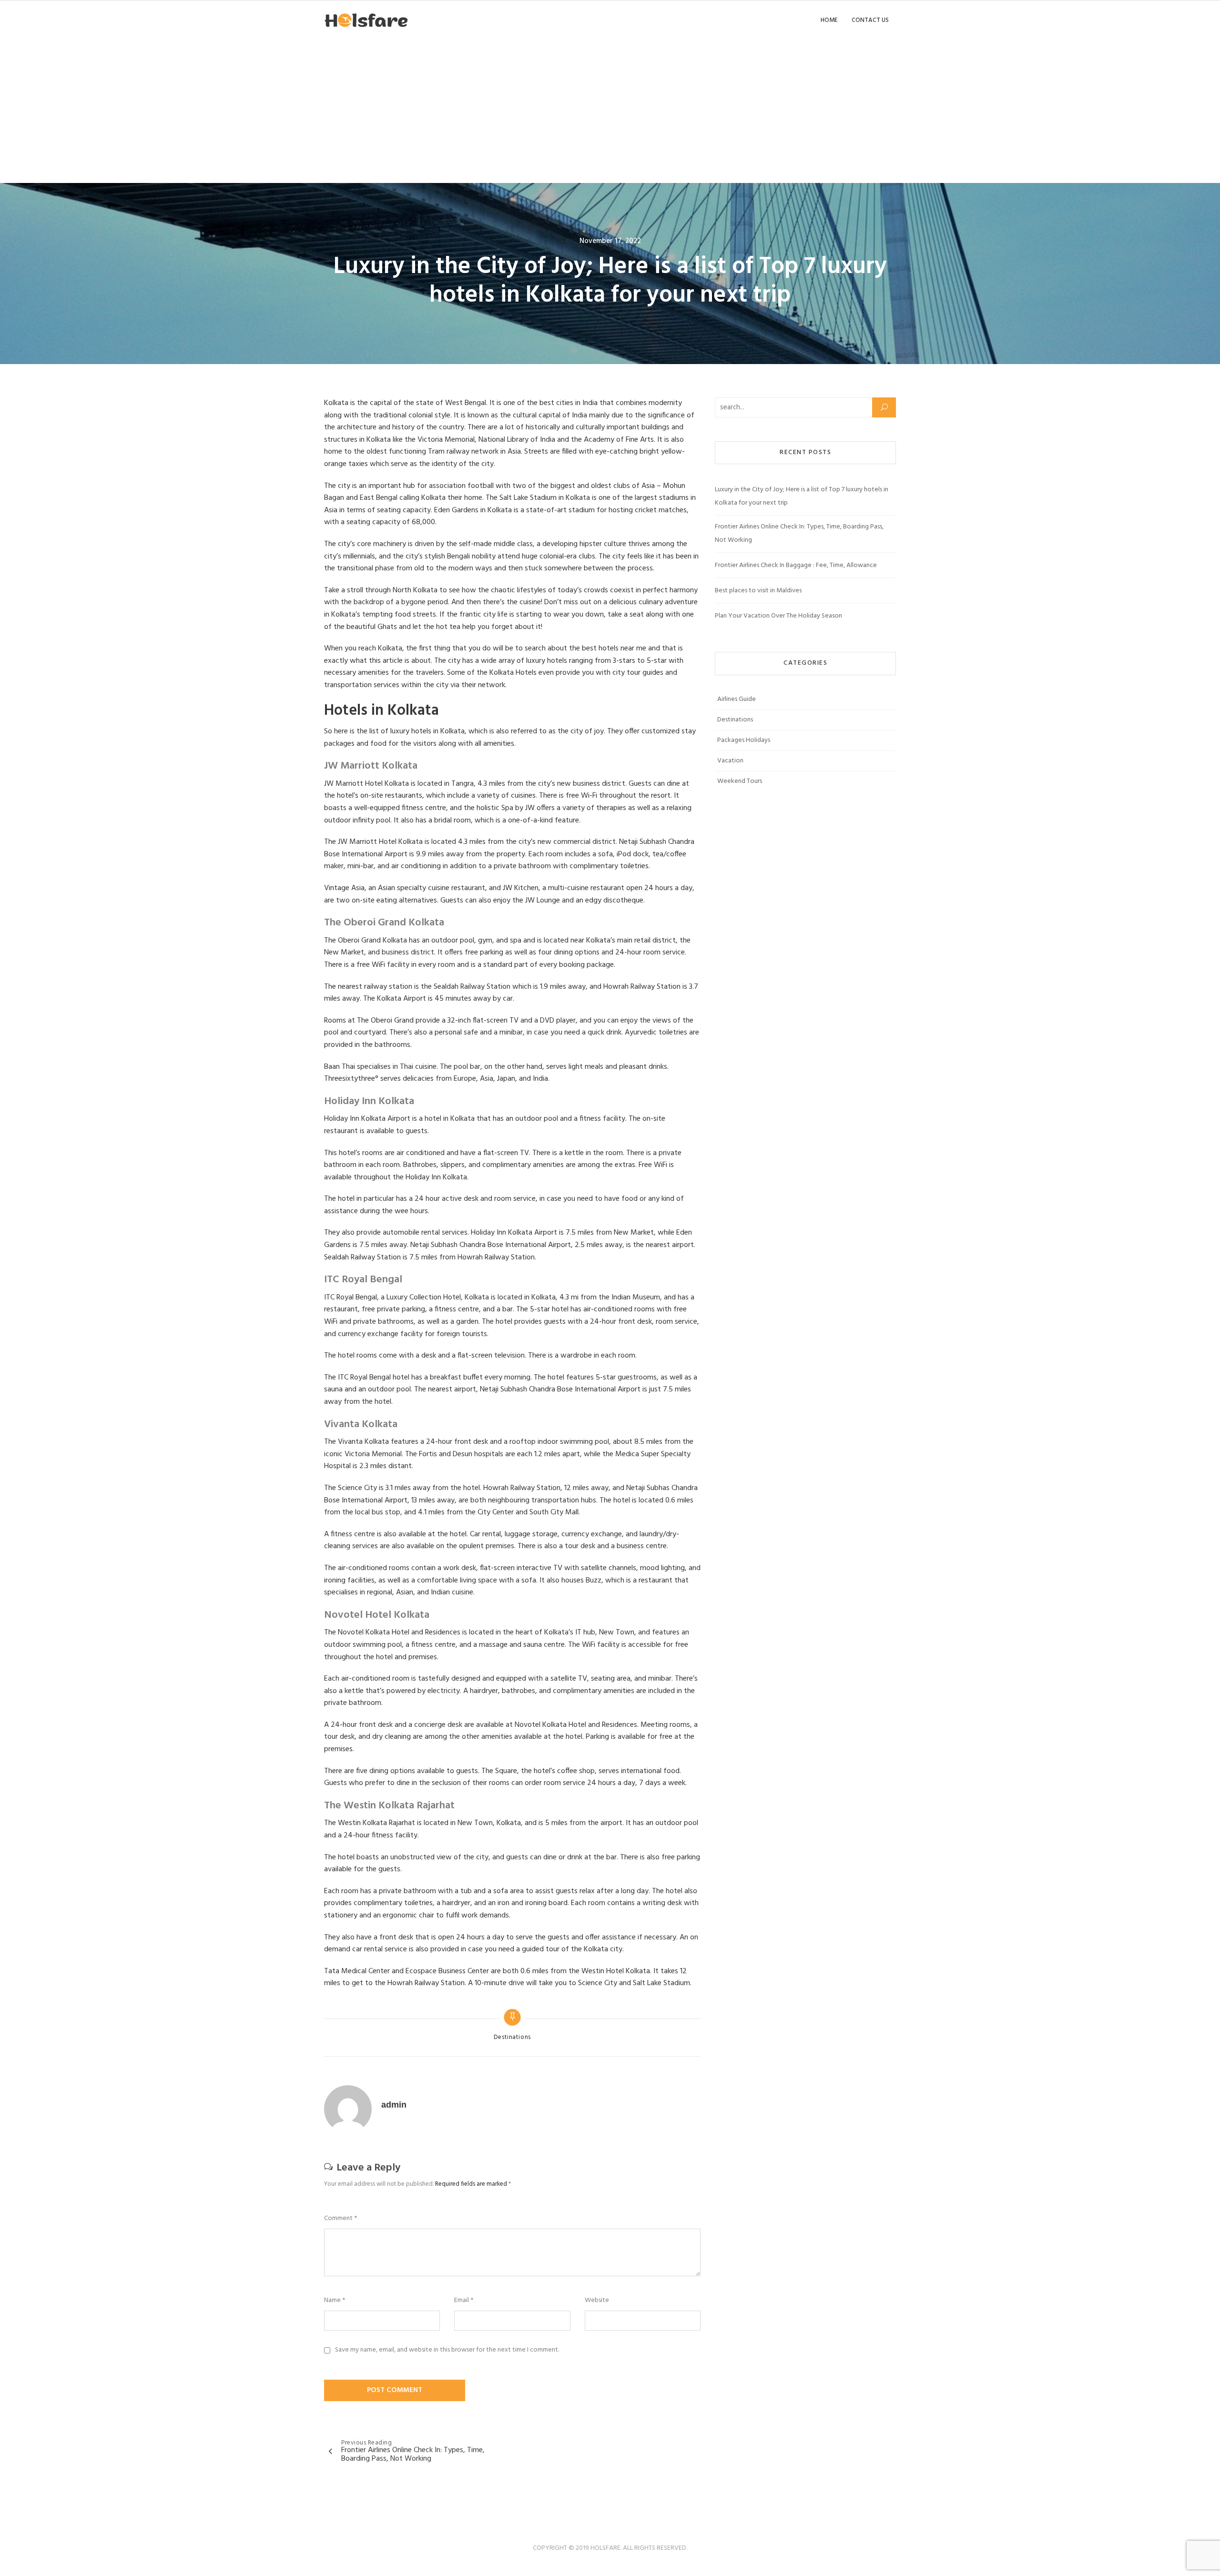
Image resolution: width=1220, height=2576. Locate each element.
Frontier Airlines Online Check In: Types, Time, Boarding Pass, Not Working (799, 533)
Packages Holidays (744, 740)
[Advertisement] (610, 112)
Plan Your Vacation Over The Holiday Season (778, 616)
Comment (341, 2219)
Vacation (730, 761)
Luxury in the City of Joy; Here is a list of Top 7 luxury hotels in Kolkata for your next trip (802, 496)
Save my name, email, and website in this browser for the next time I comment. (447, 2350)
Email (464, 2301)
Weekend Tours (740, 781)
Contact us (870, 20)
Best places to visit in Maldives (758, 591)
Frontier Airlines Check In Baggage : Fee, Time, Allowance (796, 565)
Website (597, 2301)
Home (829, 20)
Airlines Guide (737, 699)
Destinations (513, 2038)
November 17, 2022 (610, 241)
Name (335, 2301)
